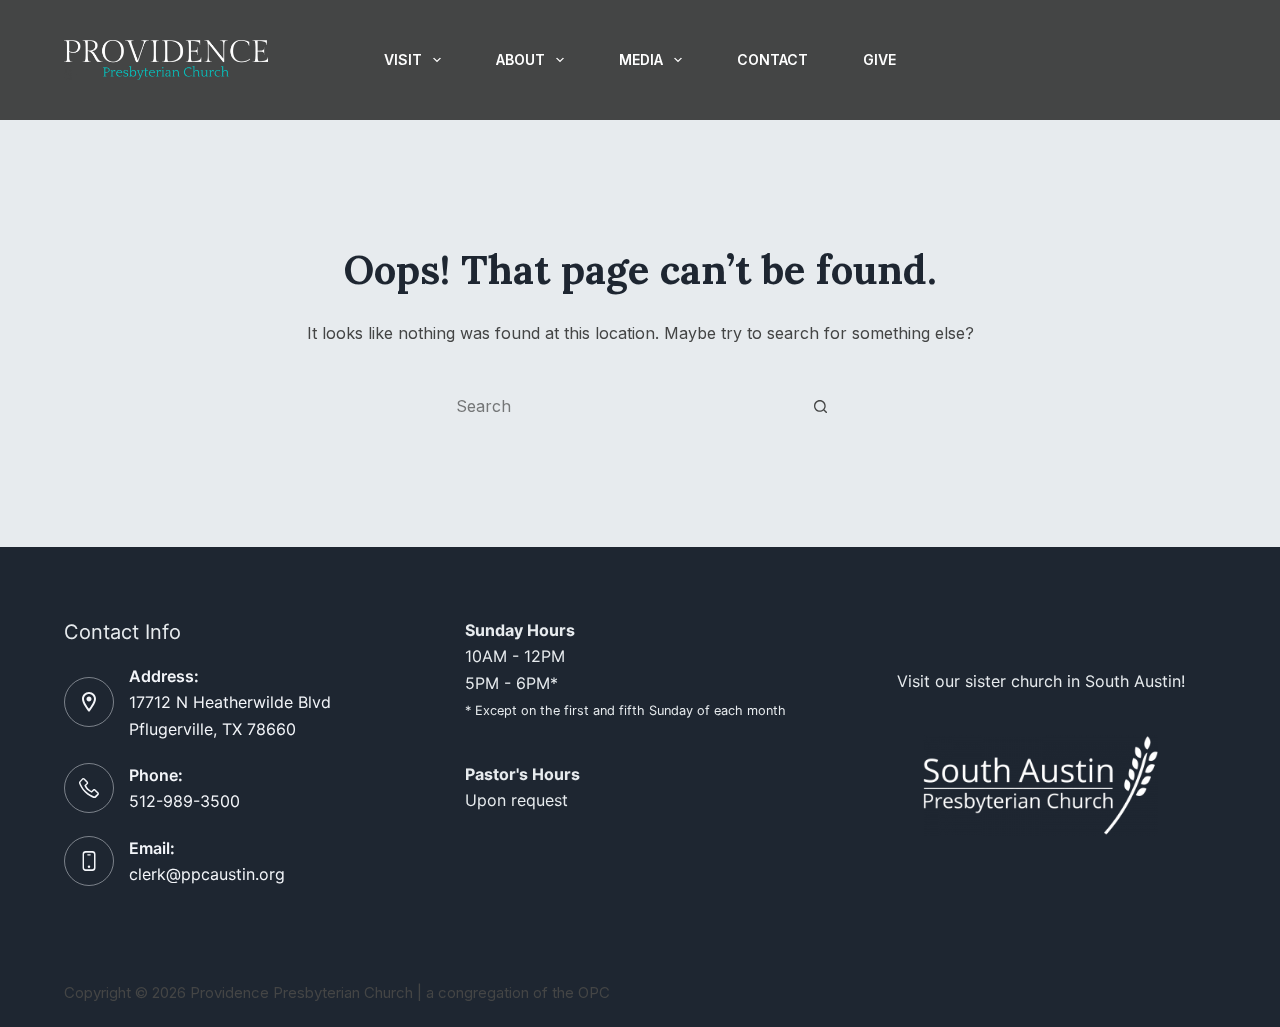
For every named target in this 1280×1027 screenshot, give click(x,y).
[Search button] (820, 406)
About (520, 59)
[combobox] (621, 406)
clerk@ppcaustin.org (207, 874)
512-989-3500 (184, 801)
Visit (403, 59)
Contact (772, 59)
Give (879, 59)
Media (641, 59)
